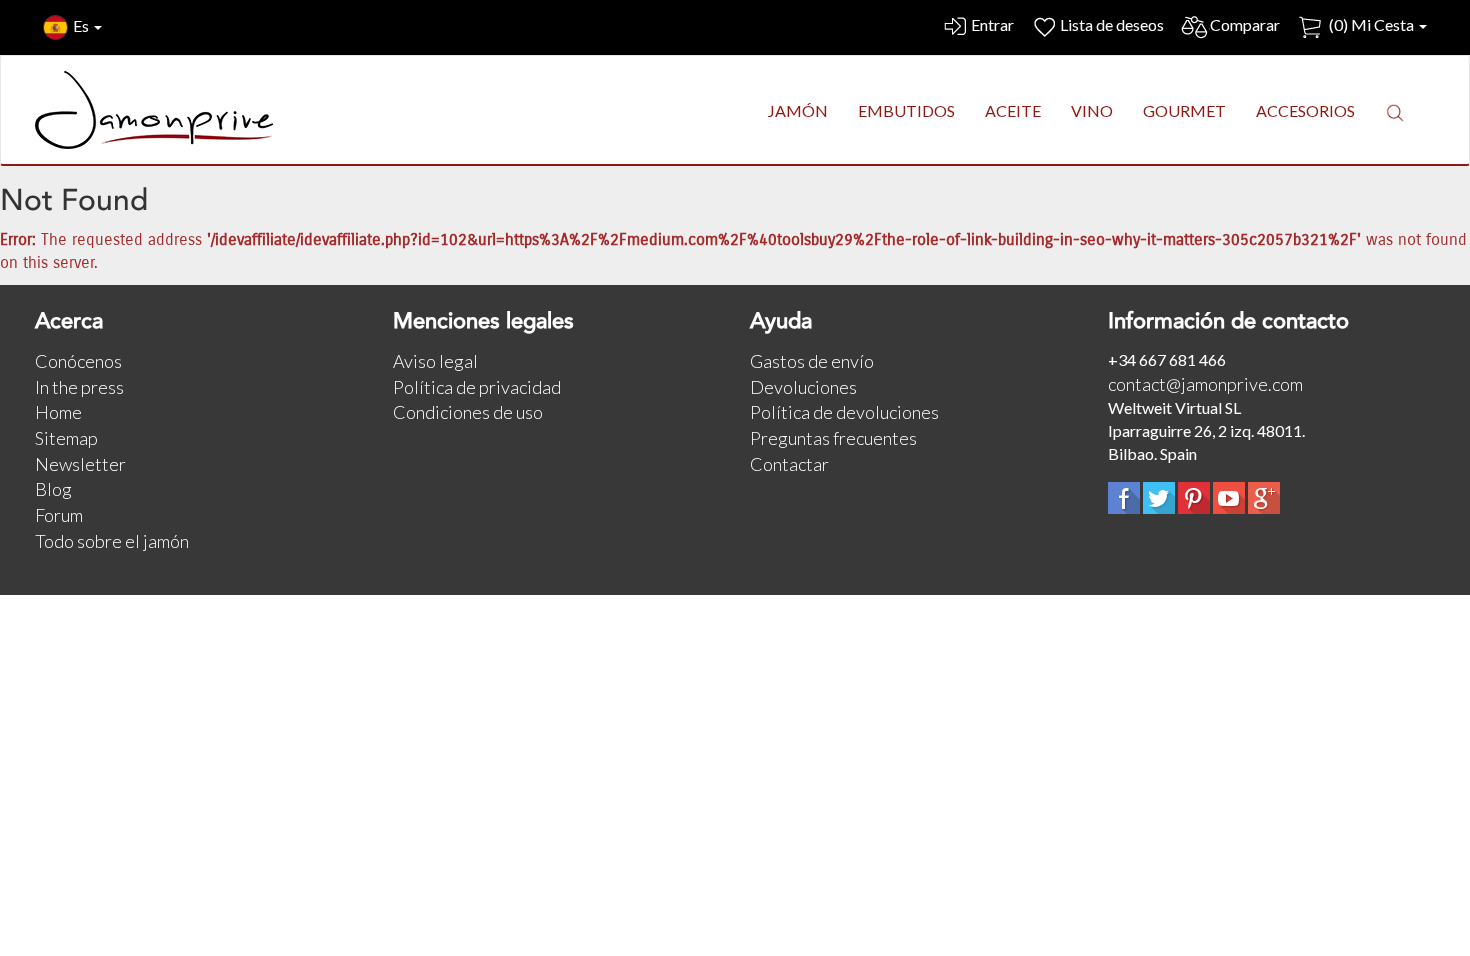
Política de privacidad (477, 387)
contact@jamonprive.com (1205, 384)
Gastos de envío (812, 361)
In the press (79, 387)
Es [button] (82, 25)
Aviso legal (435, 361)
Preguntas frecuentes (833, 438)
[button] (1395, 112)
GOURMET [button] (1184, 110)
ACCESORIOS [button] (1305, 110)
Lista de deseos (1112, 24)
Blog (53, 489)
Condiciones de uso (468, 412)
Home (58, 412)
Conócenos (78, 361)
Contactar (789, 464)
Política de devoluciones (844, 412)
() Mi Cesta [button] (1371, 24)
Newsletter (80, 464)
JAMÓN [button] (798, 110)
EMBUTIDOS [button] (906, 110)
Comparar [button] (1245, 24)
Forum (59, 515)
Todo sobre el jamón (112, 541)
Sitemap (66, 438)
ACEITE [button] (1013, 110)
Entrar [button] (992, 24)
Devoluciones (803, 387)
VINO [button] (1092, 110)
